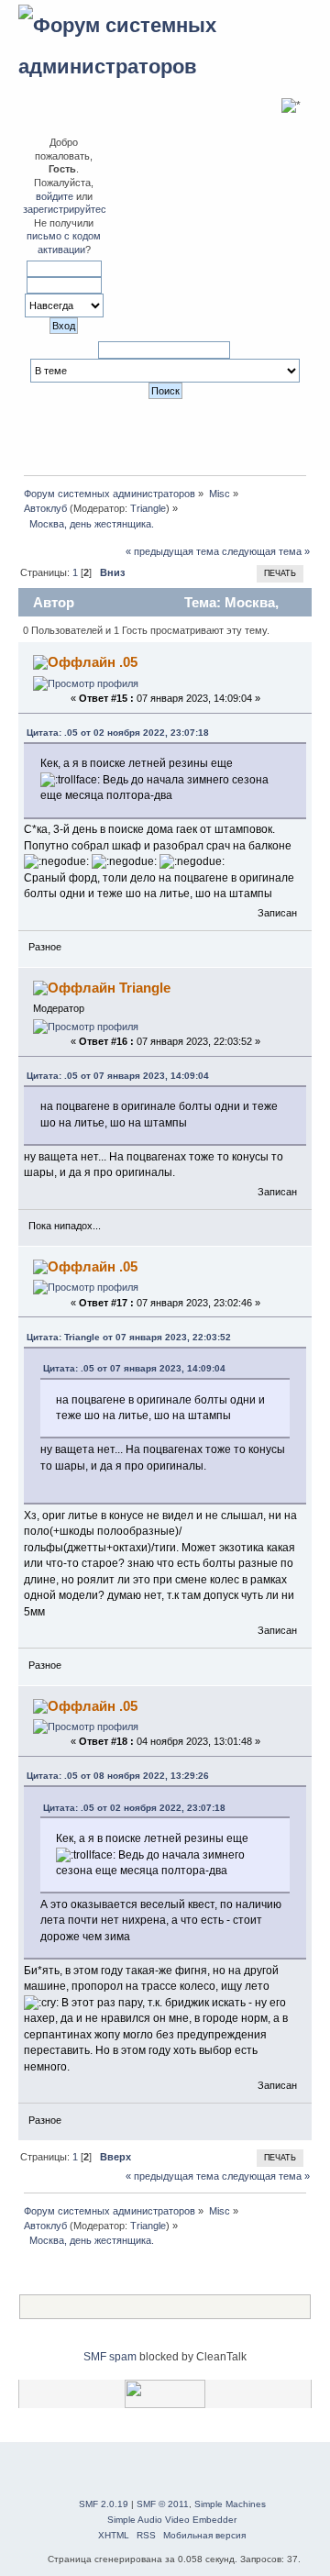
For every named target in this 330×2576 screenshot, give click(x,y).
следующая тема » (266, 551)
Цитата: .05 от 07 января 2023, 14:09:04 (118, 1076)
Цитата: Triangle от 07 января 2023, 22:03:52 (129, 1337)
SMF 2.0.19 (104, 2504)
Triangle (148, 508)
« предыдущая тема (172, 551)
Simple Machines (230, 2504)
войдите (55, 196)
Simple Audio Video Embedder (172, 2520)
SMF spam (110, 2357)
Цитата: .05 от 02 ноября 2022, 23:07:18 (118, 733)
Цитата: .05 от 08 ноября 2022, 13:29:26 (118, 1776)
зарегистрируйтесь (67, 209)
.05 (128, 662)
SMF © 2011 (163, 2504)
